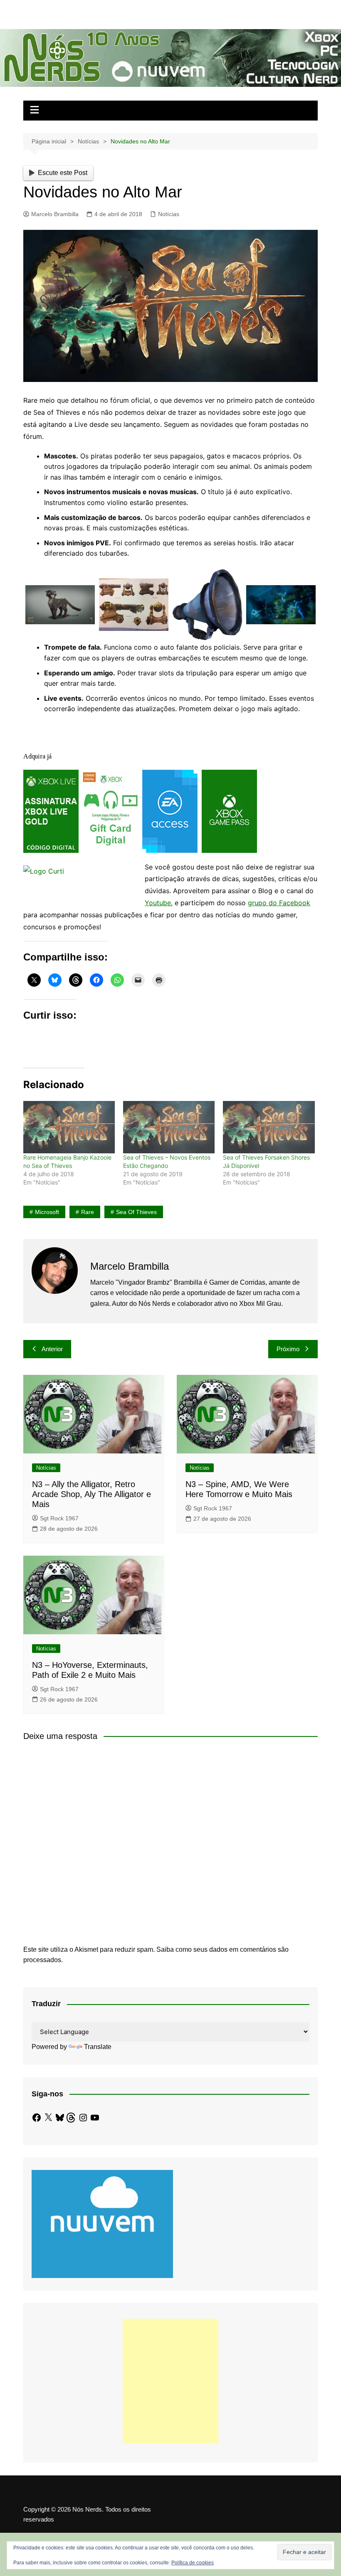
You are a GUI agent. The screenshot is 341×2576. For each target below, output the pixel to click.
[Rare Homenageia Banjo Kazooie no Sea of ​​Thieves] (69, 1127)
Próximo (288, 1349)
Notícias (169, 214)
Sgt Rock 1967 (59, 1518)
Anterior (52, 1349)
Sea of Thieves (136, 1212)
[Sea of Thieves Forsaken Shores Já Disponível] (269, 1127)
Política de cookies (193, 2563)
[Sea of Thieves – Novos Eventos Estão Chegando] (169, 1127)
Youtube (158, 903)
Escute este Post (63, 173)
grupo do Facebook (279, 903)
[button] (60, 605)
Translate (98, 2047)
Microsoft (47, 1212)
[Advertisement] (170, 2381)
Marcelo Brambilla (55, 214)
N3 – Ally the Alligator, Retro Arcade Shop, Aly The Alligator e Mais (91, 1494)
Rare (88, 1212)
